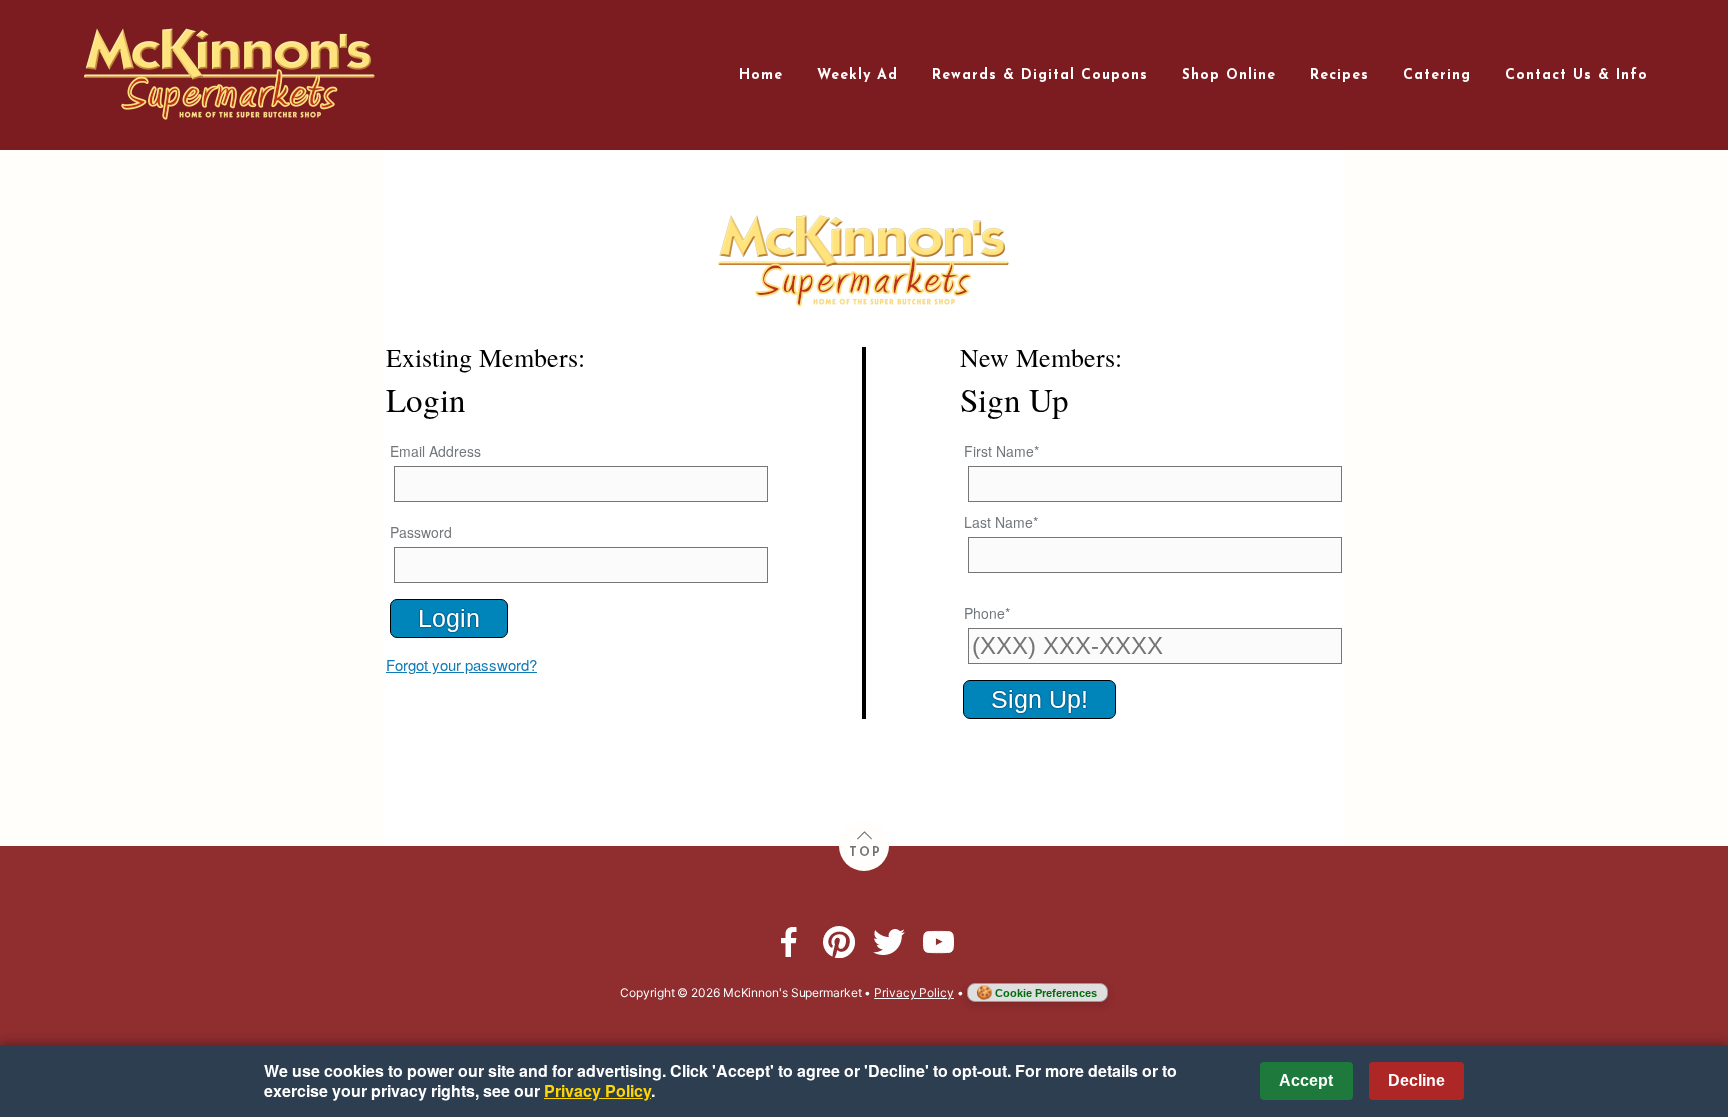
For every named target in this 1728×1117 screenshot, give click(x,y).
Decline (1416, 1080)
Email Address (435, 451)
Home (761, 75)
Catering (1437, 75)
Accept (1306, 1080)
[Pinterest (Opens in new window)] (839, 942)
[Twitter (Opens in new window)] (889, 942)
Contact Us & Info (1576, 75)
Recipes (1339, 75)
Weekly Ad (857, 75)
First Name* (1001, 451)
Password (421, 532)
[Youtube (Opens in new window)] (939, 942)
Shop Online (1229, 75)
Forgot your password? (461, 665)
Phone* (987, 613)
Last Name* (1001, 522)
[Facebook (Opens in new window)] (789, 942)
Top (865, 853)
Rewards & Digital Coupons (1040, 75)
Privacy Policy (914, 992)
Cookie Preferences (1046, 993)
